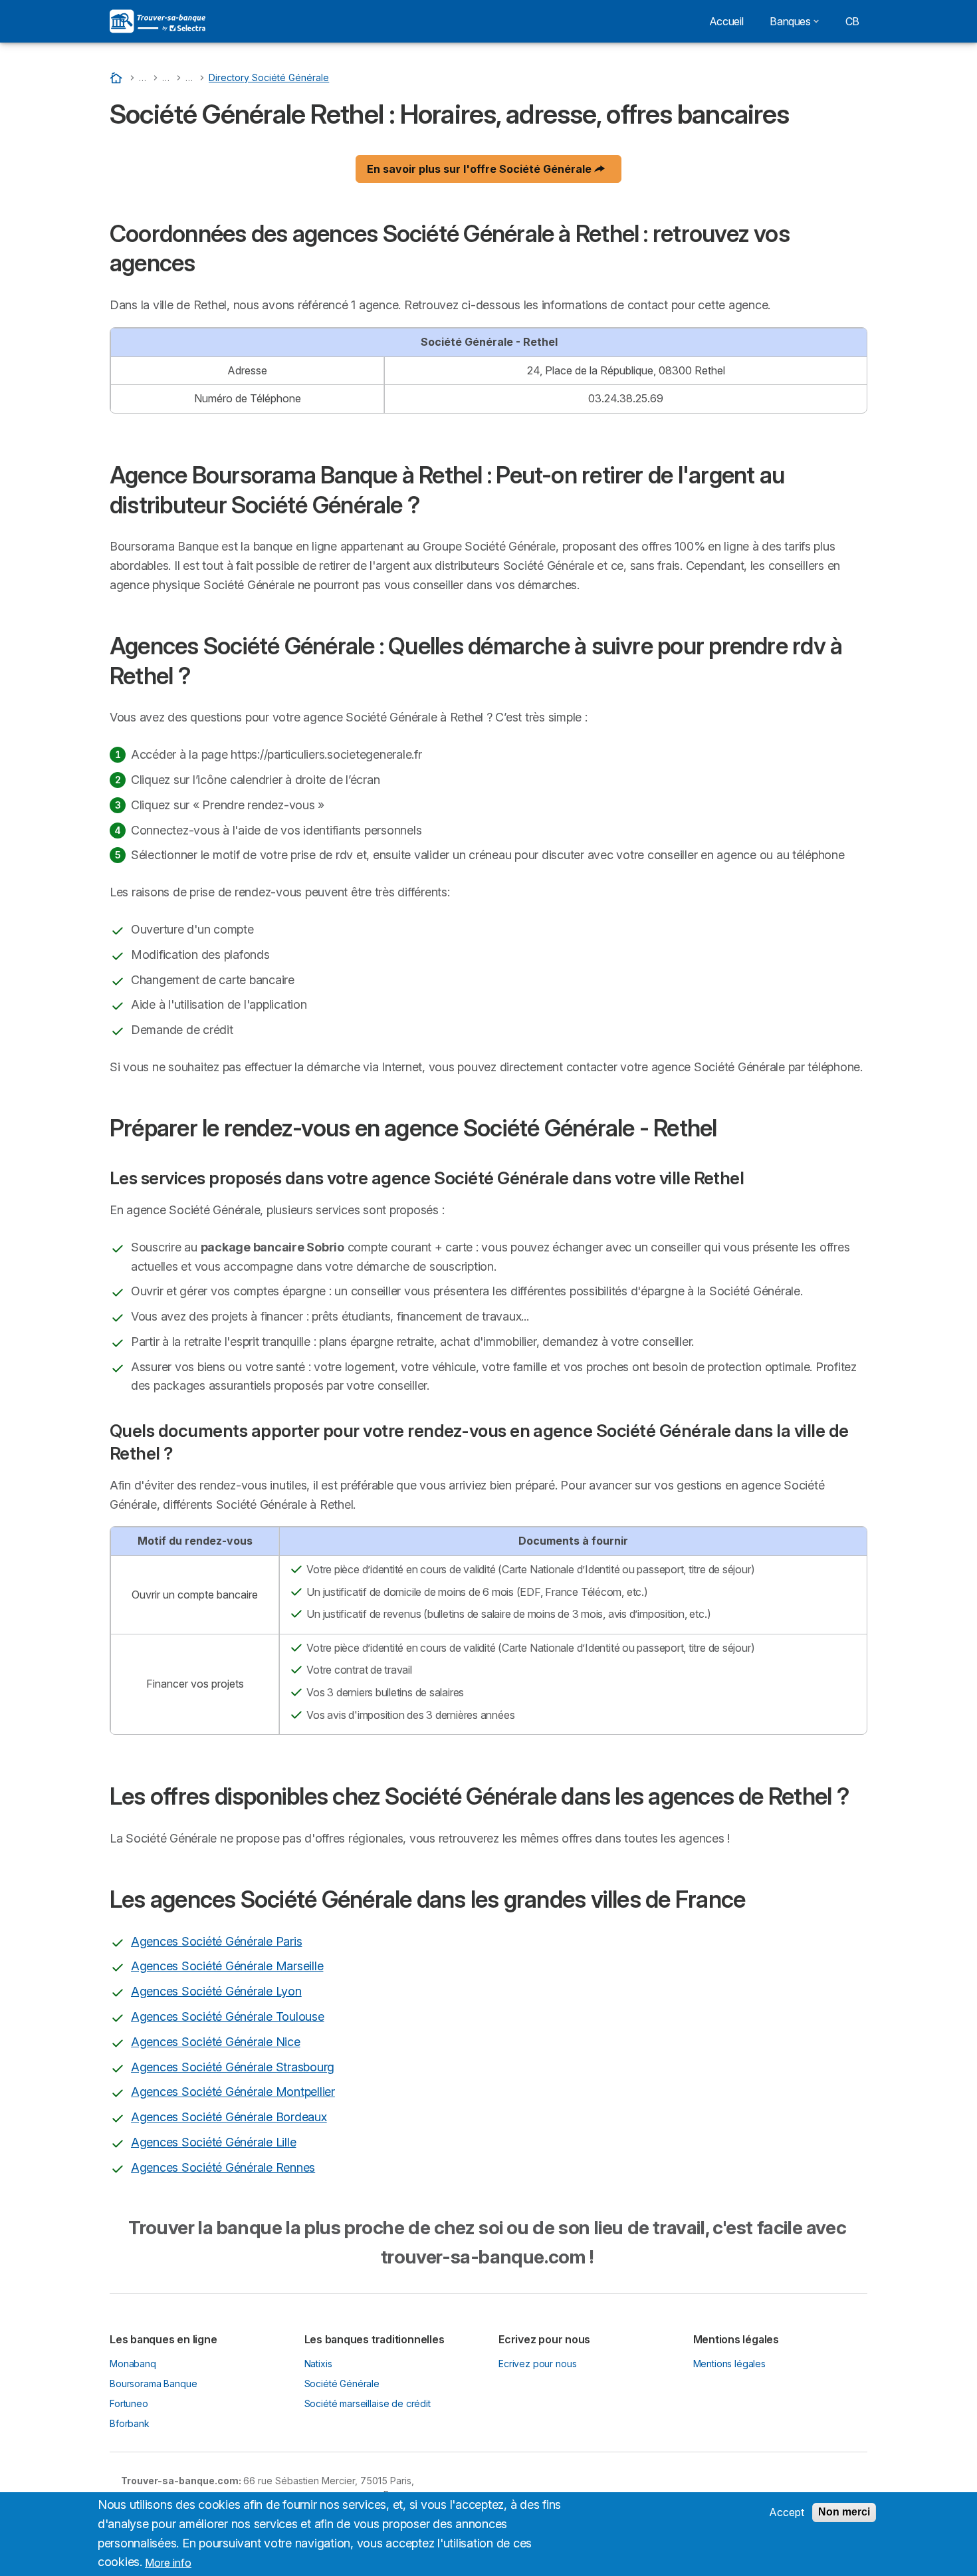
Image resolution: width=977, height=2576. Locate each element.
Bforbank (130, 2423)
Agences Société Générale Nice (216, 2042)
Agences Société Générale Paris (216, 1941)
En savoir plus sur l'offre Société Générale (481, 169)
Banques (790, 21)
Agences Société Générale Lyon (216, 1991)
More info (168, 2562)
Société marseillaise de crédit (368, 2403)
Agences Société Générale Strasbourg (233, 2067)
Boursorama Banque (153, 2383)
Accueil (726, 21)
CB (852, 21)
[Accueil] (118, 77)
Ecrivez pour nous (537, 2364)
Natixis (318, 2364)
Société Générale (342, 2383)
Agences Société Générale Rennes (223, 2167)
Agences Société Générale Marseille (227, 1966)
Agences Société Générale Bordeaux (229, 2117)
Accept (787, 2512)
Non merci (844, 2512)
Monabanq (133, 2364)
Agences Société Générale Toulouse (228, 2016)
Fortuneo (129, 2403)
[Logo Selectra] (158, 21)
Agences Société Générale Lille (213, 2142)
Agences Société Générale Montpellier (233, 2092)
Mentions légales (730, 2364)
